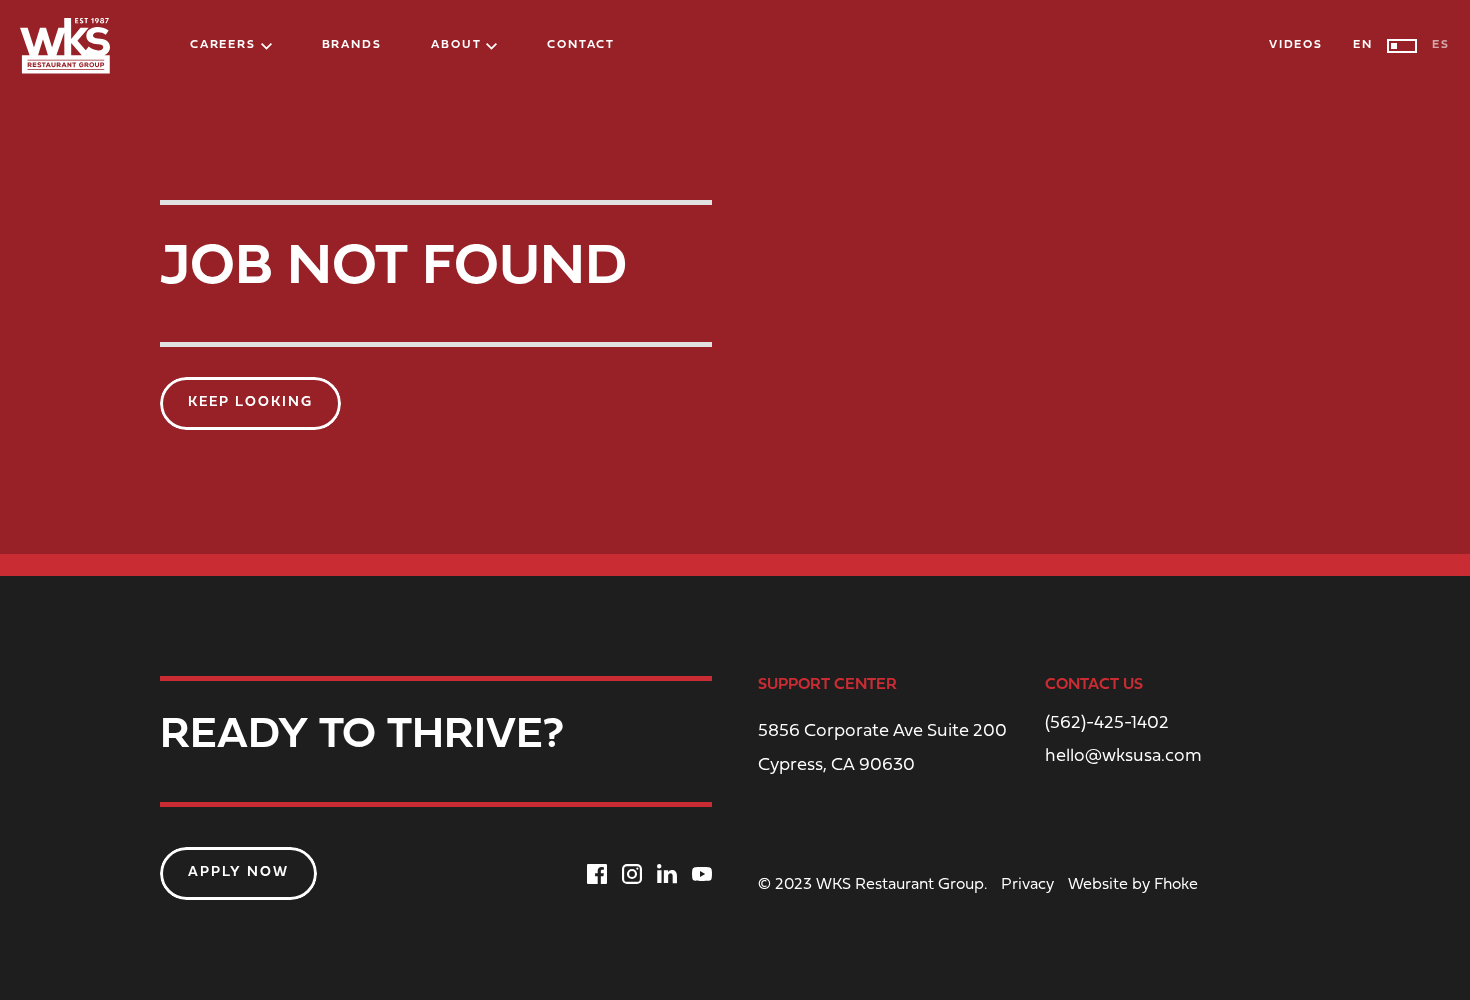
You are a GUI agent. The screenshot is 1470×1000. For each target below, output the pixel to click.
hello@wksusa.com (1123, 757)
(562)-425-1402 (1107, 724)
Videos (1296, 45)
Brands (352, 45)
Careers (223, 45)
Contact (581, 45)
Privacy (1027, 885)
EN (1363, 45)
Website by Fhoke (1133, 885)
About (456, 45)
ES (1441, 45)
